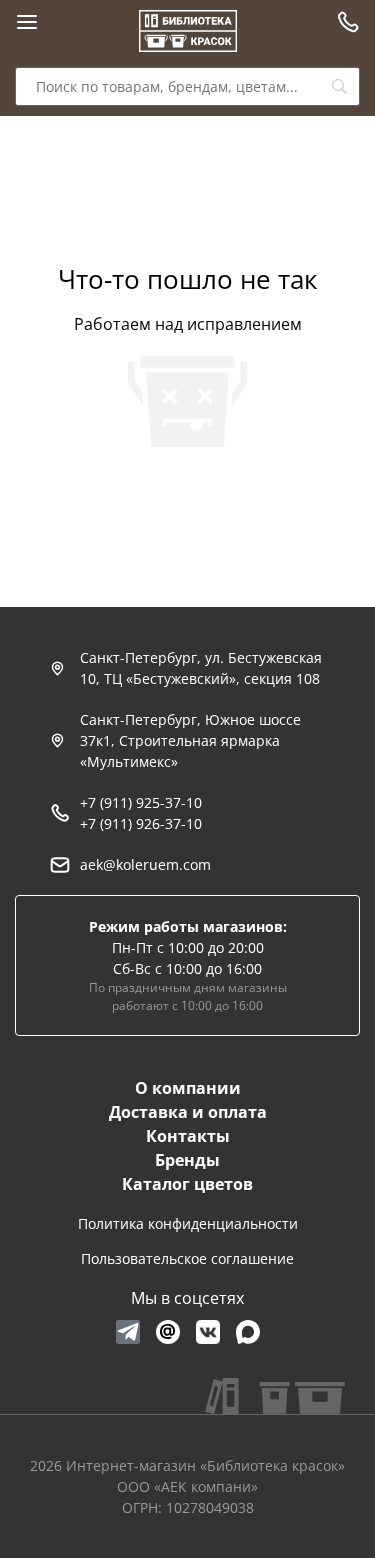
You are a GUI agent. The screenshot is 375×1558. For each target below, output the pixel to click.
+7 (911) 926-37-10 (141, 823)
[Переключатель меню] (27, 22)
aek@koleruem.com (145, 864)
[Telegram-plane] (128, 1332)
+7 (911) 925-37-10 (141, 802)
